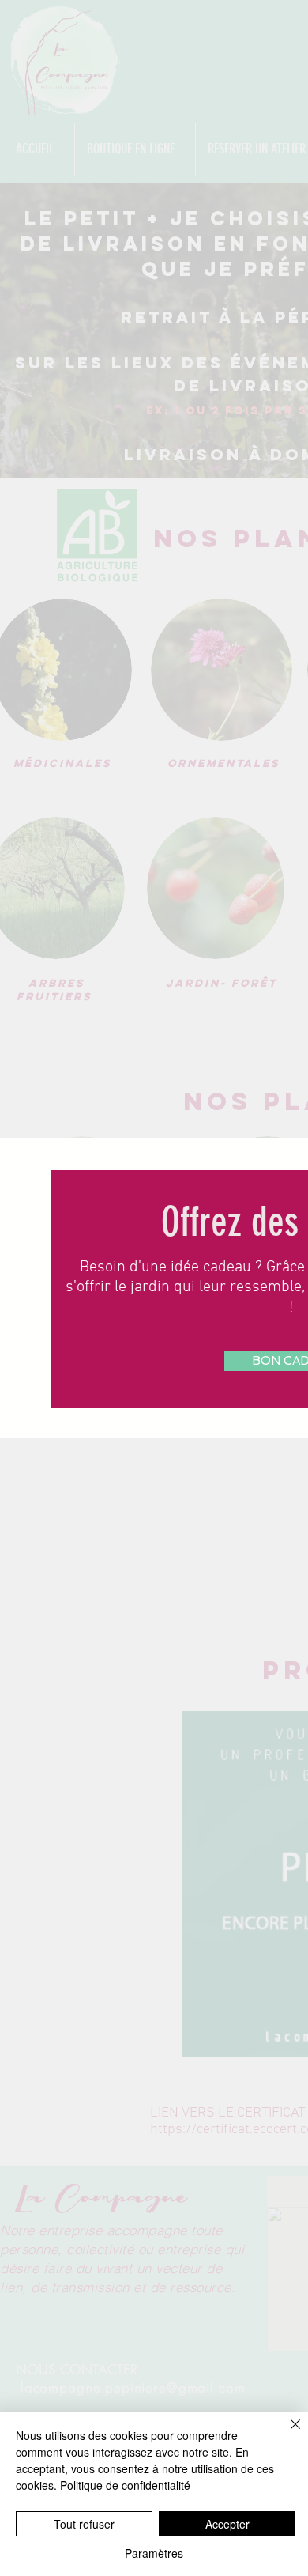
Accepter (227, 2524)
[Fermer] (286, 2434)
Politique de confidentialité (125, 2485)
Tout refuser (84, 2524)
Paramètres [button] (154, 2553)
